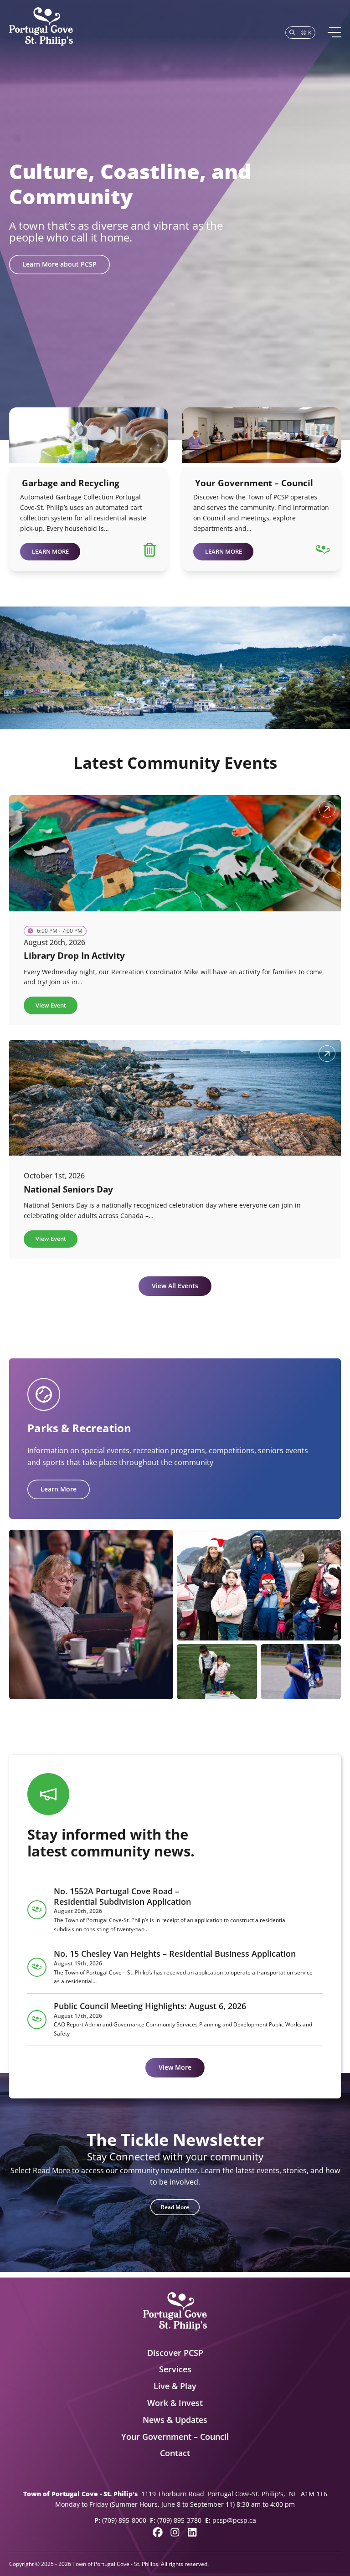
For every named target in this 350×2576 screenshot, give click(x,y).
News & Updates (175, 2420)
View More (175, 2067)
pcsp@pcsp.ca (234, 2520)
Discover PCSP (175, 2353)
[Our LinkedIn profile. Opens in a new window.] (192, 2532)
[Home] (41, 27)
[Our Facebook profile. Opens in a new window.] (158, 2532)
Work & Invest (175, 2403)
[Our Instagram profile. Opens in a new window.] (175, 2532)
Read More (175, 2207)
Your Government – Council (175, 2437)
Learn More (59, 1489)
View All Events (175, 1286)
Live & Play (175, 2386)
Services (175, 2369)
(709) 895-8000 (124, 2520)
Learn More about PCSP (59, 264)
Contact (175, 2453)
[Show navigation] (334, 32)
